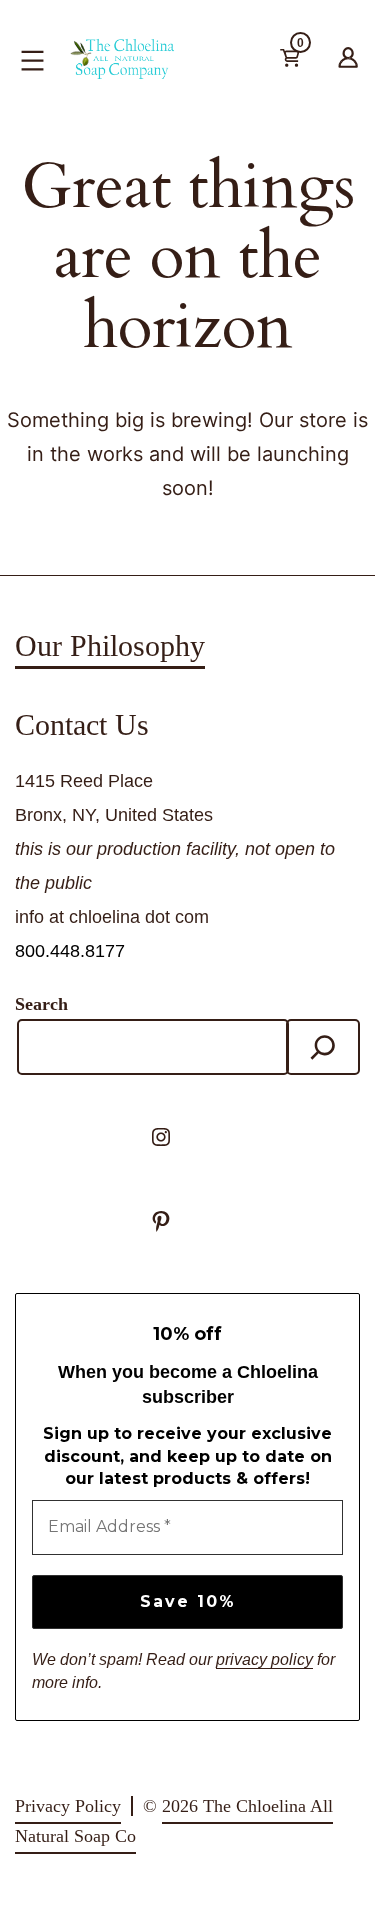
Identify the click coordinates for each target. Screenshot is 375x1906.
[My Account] (348, 54)
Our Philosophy (110, 645)
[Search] (323, 1047)
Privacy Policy (68, 1806)
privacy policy (264, 1659)
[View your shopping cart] (322, 62)
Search (41, 1004)
